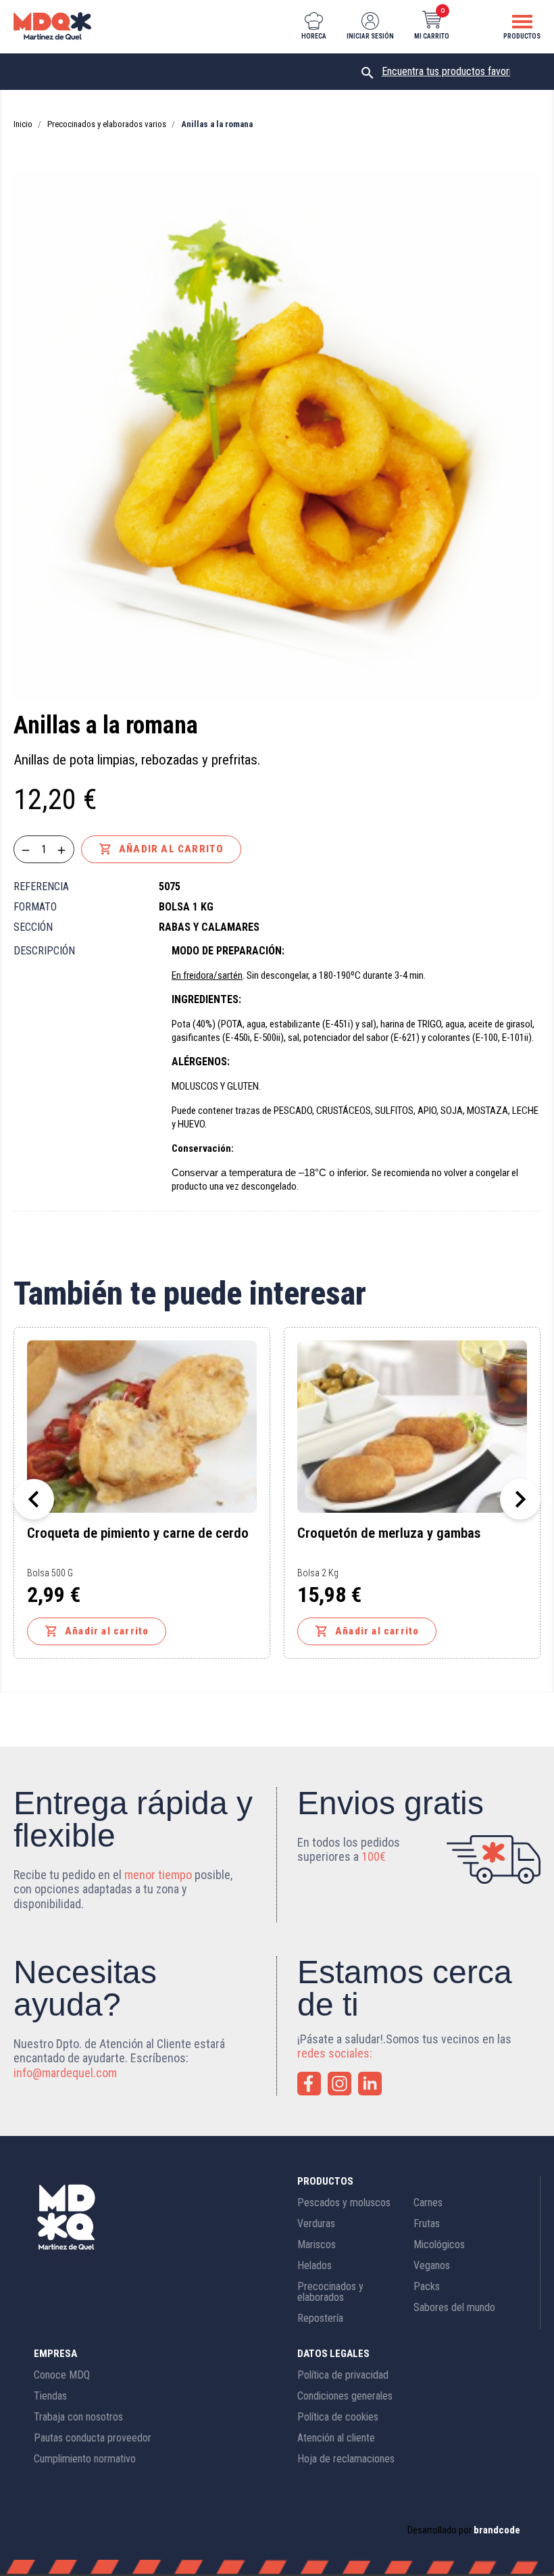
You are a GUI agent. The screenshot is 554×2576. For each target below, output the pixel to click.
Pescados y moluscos (344, 2203)
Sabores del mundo (454, 2307)
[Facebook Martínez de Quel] (309, 2084)
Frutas (427, 2223)
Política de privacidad (343, 2375)
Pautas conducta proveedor (93, 2438)
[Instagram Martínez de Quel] (339, 2084)
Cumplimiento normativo (85, 2459)
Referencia (41, 886)
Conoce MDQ (62, 2375)
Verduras (316, 2223)
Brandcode (497, 2530)
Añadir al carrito (161, 849)
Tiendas (50, 2396)
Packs (427, 2286)
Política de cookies (338, 2417)
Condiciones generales (345, 2396)
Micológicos (439, 2244)
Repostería (320, 2318)
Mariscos (317, 2244)
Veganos (432, 2265)
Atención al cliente (336, 2438)
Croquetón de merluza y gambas (389, 1534)
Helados (314, 2265)
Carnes (428, 2203)
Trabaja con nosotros (78, 2417)
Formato (35, 907)
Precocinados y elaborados (330, 2292)
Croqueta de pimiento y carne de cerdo (138, 1534)
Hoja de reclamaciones (346, 2459)
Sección (33, 927)
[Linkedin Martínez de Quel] (370, 2084)
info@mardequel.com (65, 2073)
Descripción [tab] (44, 951)
